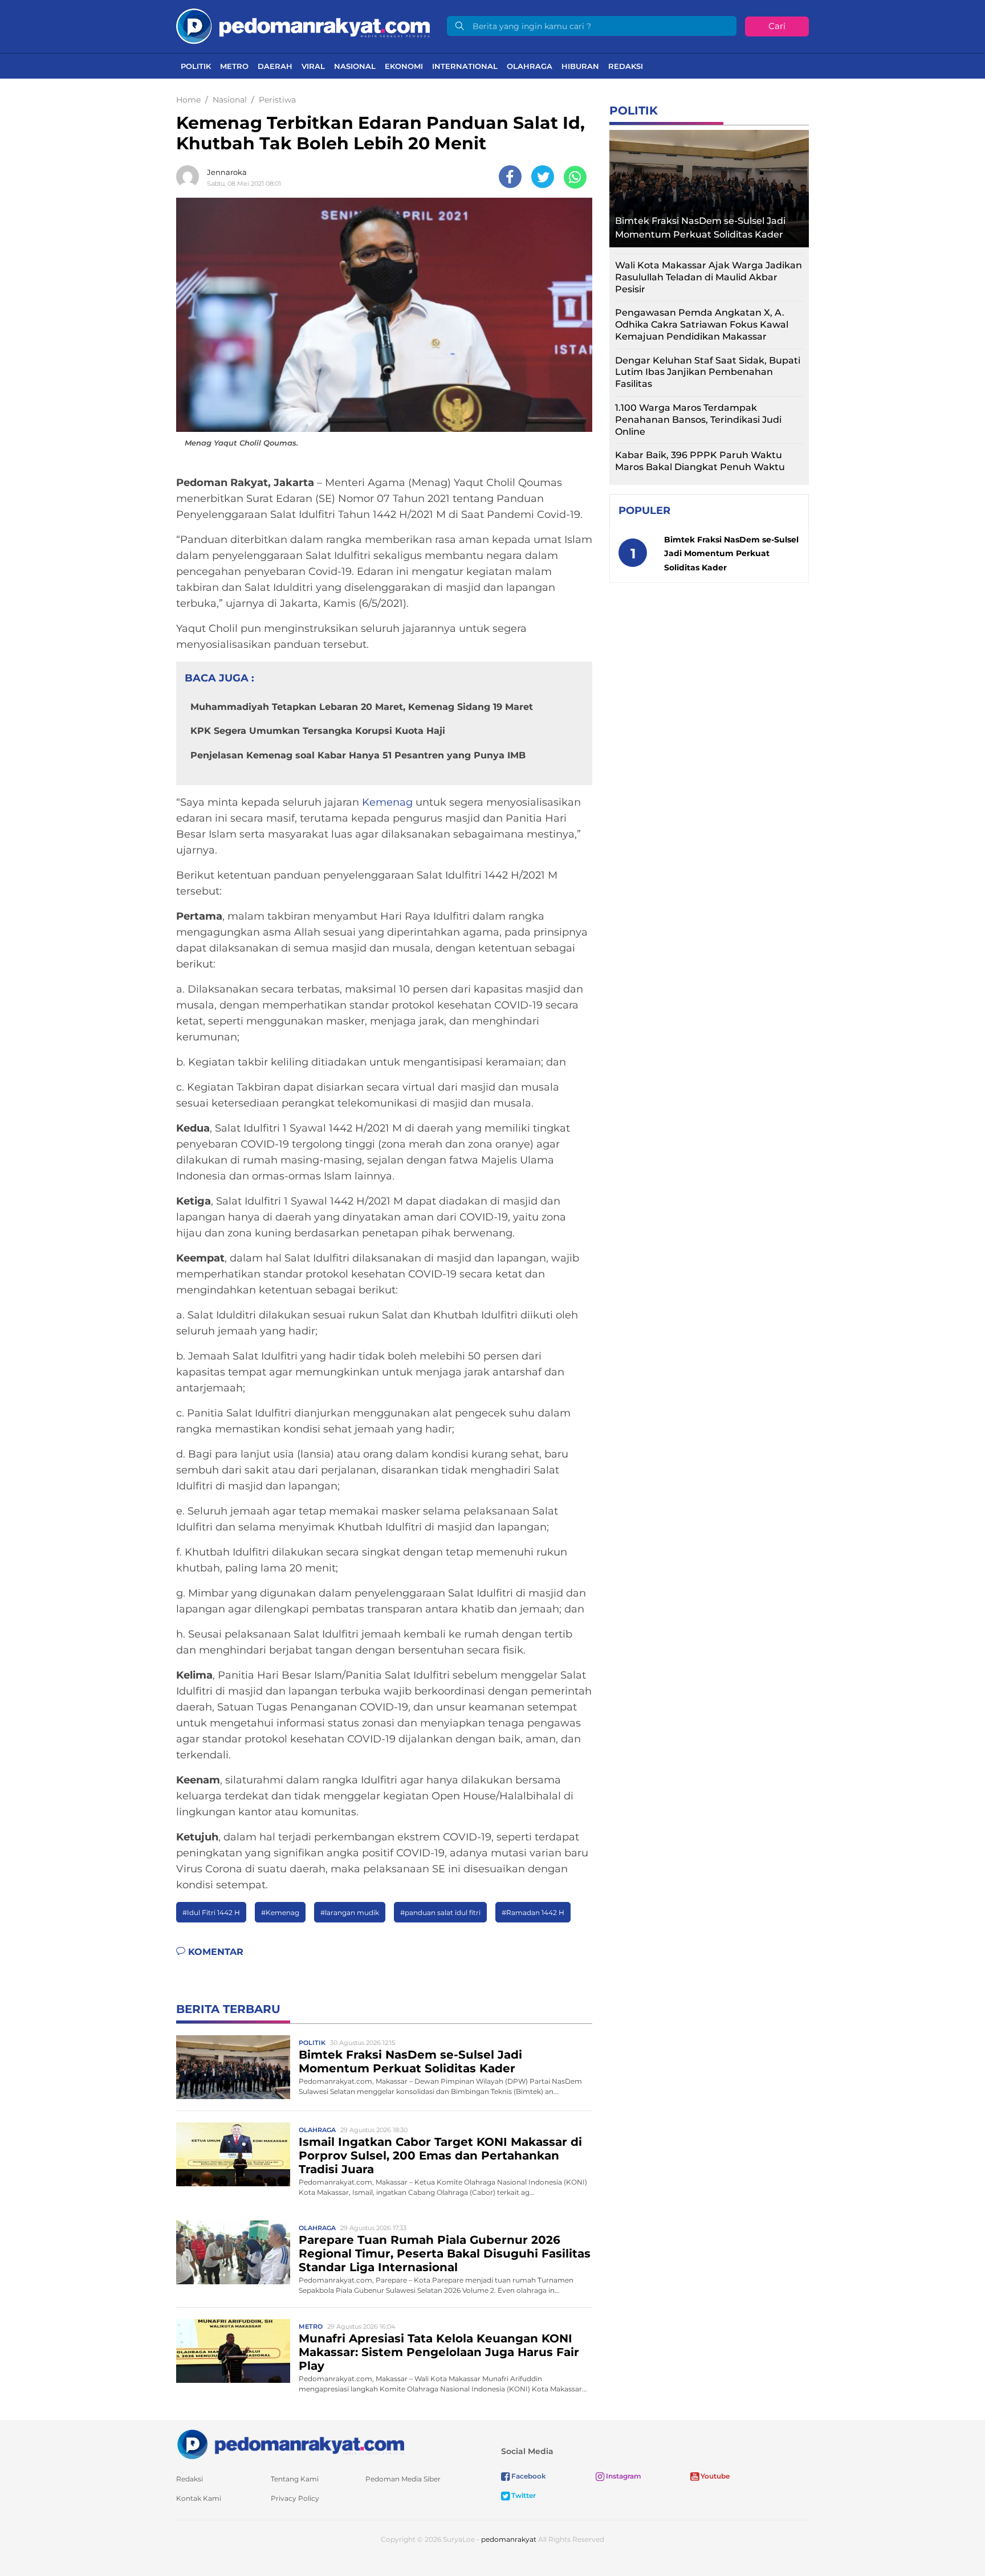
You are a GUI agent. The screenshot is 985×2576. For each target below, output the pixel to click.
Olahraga (530, 66)
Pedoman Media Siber (403, 2479)
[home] (290, 2444)
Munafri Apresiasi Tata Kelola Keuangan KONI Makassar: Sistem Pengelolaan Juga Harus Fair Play (439, 2352)
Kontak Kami (199, 2498)
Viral (313, 66)
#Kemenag (280, 1912)
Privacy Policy (295, 2498)
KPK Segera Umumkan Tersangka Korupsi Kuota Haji (318, 731)
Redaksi (626, 66)
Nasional (355, 66)
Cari (777, 26)
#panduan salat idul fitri (440, 1912)
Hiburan (580, 66)
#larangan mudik (350, 1912)
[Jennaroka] (190, 177)
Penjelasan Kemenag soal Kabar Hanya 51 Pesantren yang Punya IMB (358, 755)
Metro (234, 66)
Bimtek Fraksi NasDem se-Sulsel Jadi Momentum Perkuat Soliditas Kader (410, 2061)
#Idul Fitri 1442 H (211, 1912)
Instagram (623, 2476)
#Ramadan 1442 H (533, 1912)
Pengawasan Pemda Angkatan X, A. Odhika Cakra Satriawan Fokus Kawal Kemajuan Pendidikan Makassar (702, 324)
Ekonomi (404, 66)
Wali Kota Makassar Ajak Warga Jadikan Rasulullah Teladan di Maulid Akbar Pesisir (709, 277)
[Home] (303, 25)
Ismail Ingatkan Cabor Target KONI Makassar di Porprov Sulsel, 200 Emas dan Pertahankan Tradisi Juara (440, 2155)
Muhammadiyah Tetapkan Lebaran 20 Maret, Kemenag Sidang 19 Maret (362, 707)
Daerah (275, 66)
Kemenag (387, 802)
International (465, 66)
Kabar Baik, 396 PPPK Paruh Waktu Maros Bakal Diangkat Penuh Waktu (700, 461)
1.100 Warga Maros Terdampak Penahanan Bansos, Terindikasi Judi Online (698, 420)
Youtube (714, 2476)
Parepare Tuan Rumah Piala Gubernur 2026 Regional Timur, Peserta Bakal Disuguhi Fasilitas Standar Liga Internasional (445, 2254)
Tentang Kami (295, 2479)
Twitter (523, 2495)
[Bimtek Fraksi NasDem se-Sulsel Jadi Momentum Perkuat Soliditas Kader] (233, 2066)
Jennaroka (227, 172)
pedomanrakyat (509, 2539)
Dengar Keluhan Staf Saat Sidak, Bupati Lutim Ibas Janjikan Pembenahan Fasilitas (708, 372)
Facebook (528, 2476)
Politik (196, 66)
